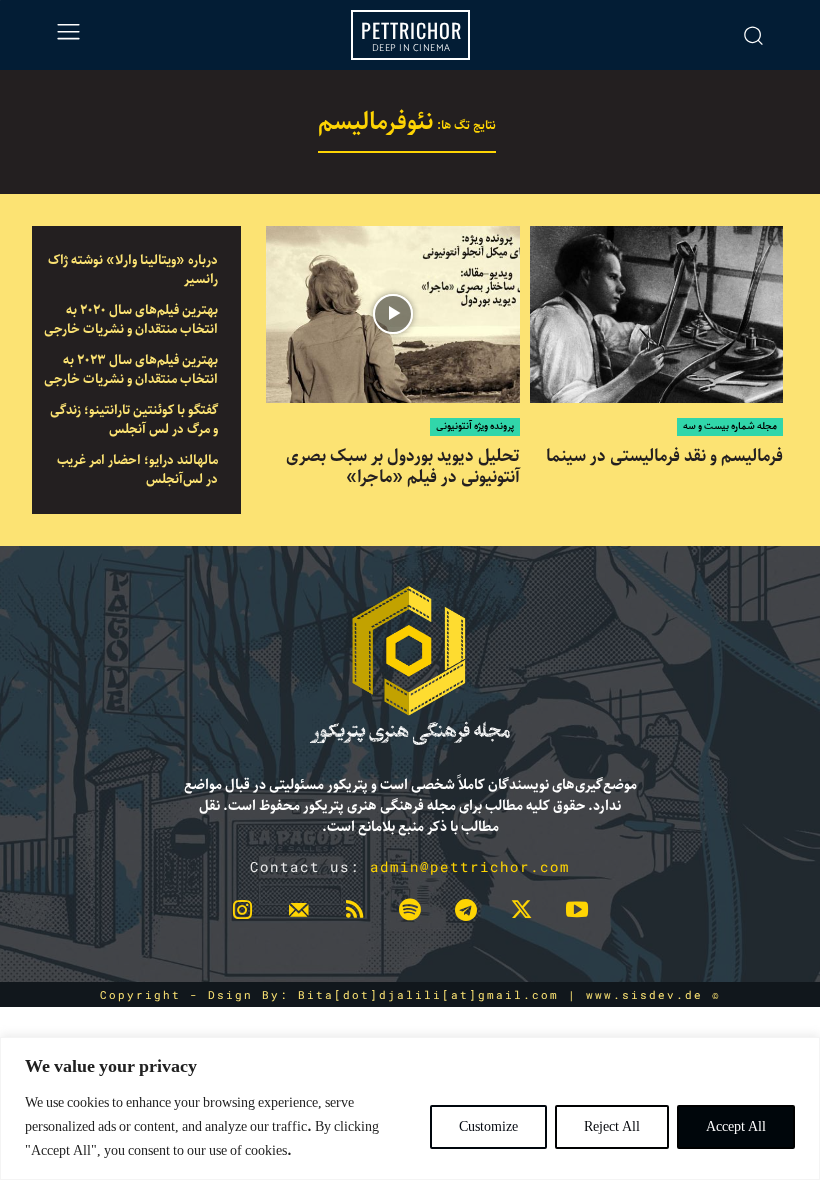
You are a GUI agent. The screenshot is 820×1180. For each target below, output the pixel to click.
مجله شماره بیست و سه (730, 426)
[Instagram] (243, 914)
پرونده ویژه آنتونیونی (475, 426)
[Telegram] (466, 914)
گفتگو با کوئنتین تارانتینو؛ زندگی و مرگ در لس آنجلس (134, 420)
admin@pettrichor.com (470, 866)
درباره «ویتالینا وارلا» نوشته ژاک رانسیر (133, 270)
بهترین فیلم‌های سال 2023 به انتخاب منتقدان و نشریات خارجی (131, 370)
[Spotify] (410, 914)
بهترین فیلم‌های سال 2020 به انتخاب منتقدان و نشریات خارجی (131, 320)
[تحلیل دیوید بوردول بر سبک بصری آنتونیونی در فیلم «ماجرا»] (392, 314)
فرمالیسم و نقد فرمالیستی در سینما (664, 456)
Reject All (612, 1127)
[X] (522, 914)
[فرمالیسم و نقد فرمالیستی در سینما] (656, 314)
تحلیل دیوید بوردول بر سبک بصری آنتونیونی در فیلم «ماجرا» (403, 466)
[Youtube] (577, 914)
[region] (410, 1108)
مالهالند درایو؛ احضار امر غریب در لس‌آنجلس (137, 470)
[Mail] (299, 914)
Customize (488, 1127)
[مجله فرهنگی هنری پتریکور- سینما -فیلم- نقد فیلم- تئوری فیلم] (410, 666)
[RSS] (354, 914)
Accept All (736, 1127)
